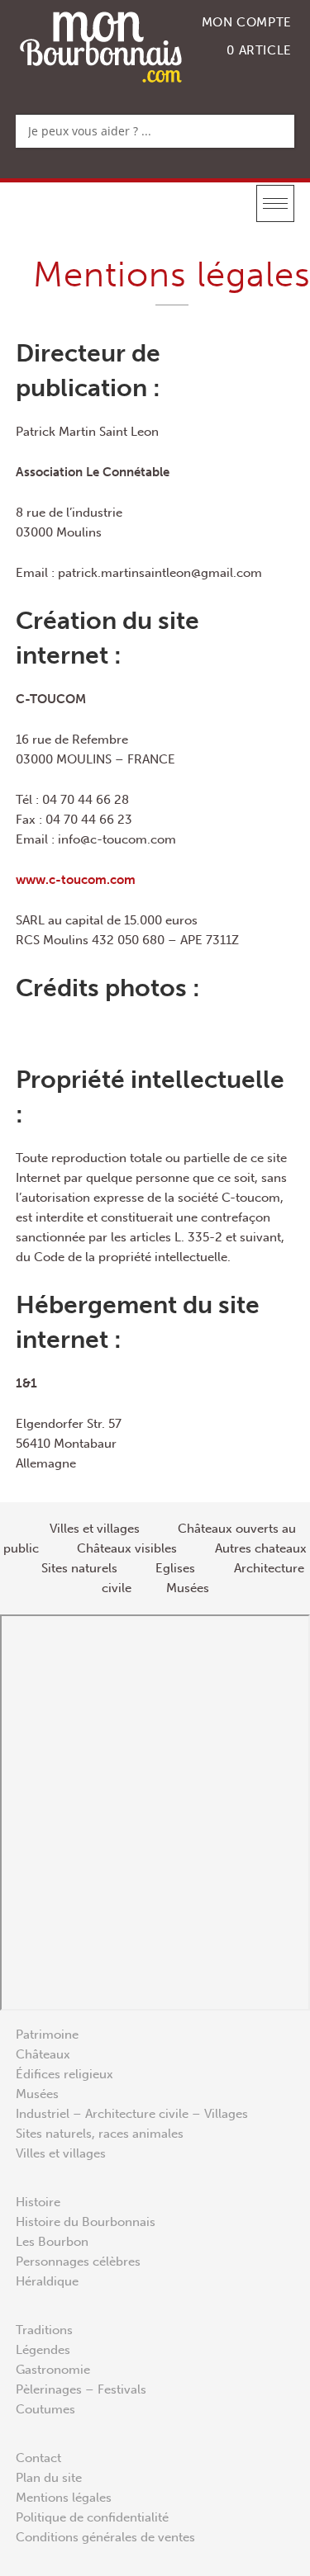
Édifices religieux (64, 2074)
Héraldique (47, 2281)
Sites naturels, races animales (100, 2134)
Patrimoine (47, 2035)
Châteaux (43, 2054)
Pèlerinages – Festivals (81, 2389)
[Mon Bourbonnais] (101, 46)
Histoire (38, 2202)
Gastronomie (53, 2370)
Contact (38, 2458)
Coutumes (45, 2409)
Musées (37, 2094)
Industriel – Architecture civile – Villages (132, 2114)
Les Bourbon (52, 2242)
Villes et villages (61, 2153)
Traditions (44, 2330)
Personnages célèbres (78, 2262)
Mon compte (247, 22)
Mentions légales (64, 2498)
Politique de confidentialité (92, 2517)
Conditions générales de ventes (105, 2537)
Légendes (43, 2350)
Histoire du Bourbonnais (86, 2222)
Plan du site (49, 2478)
